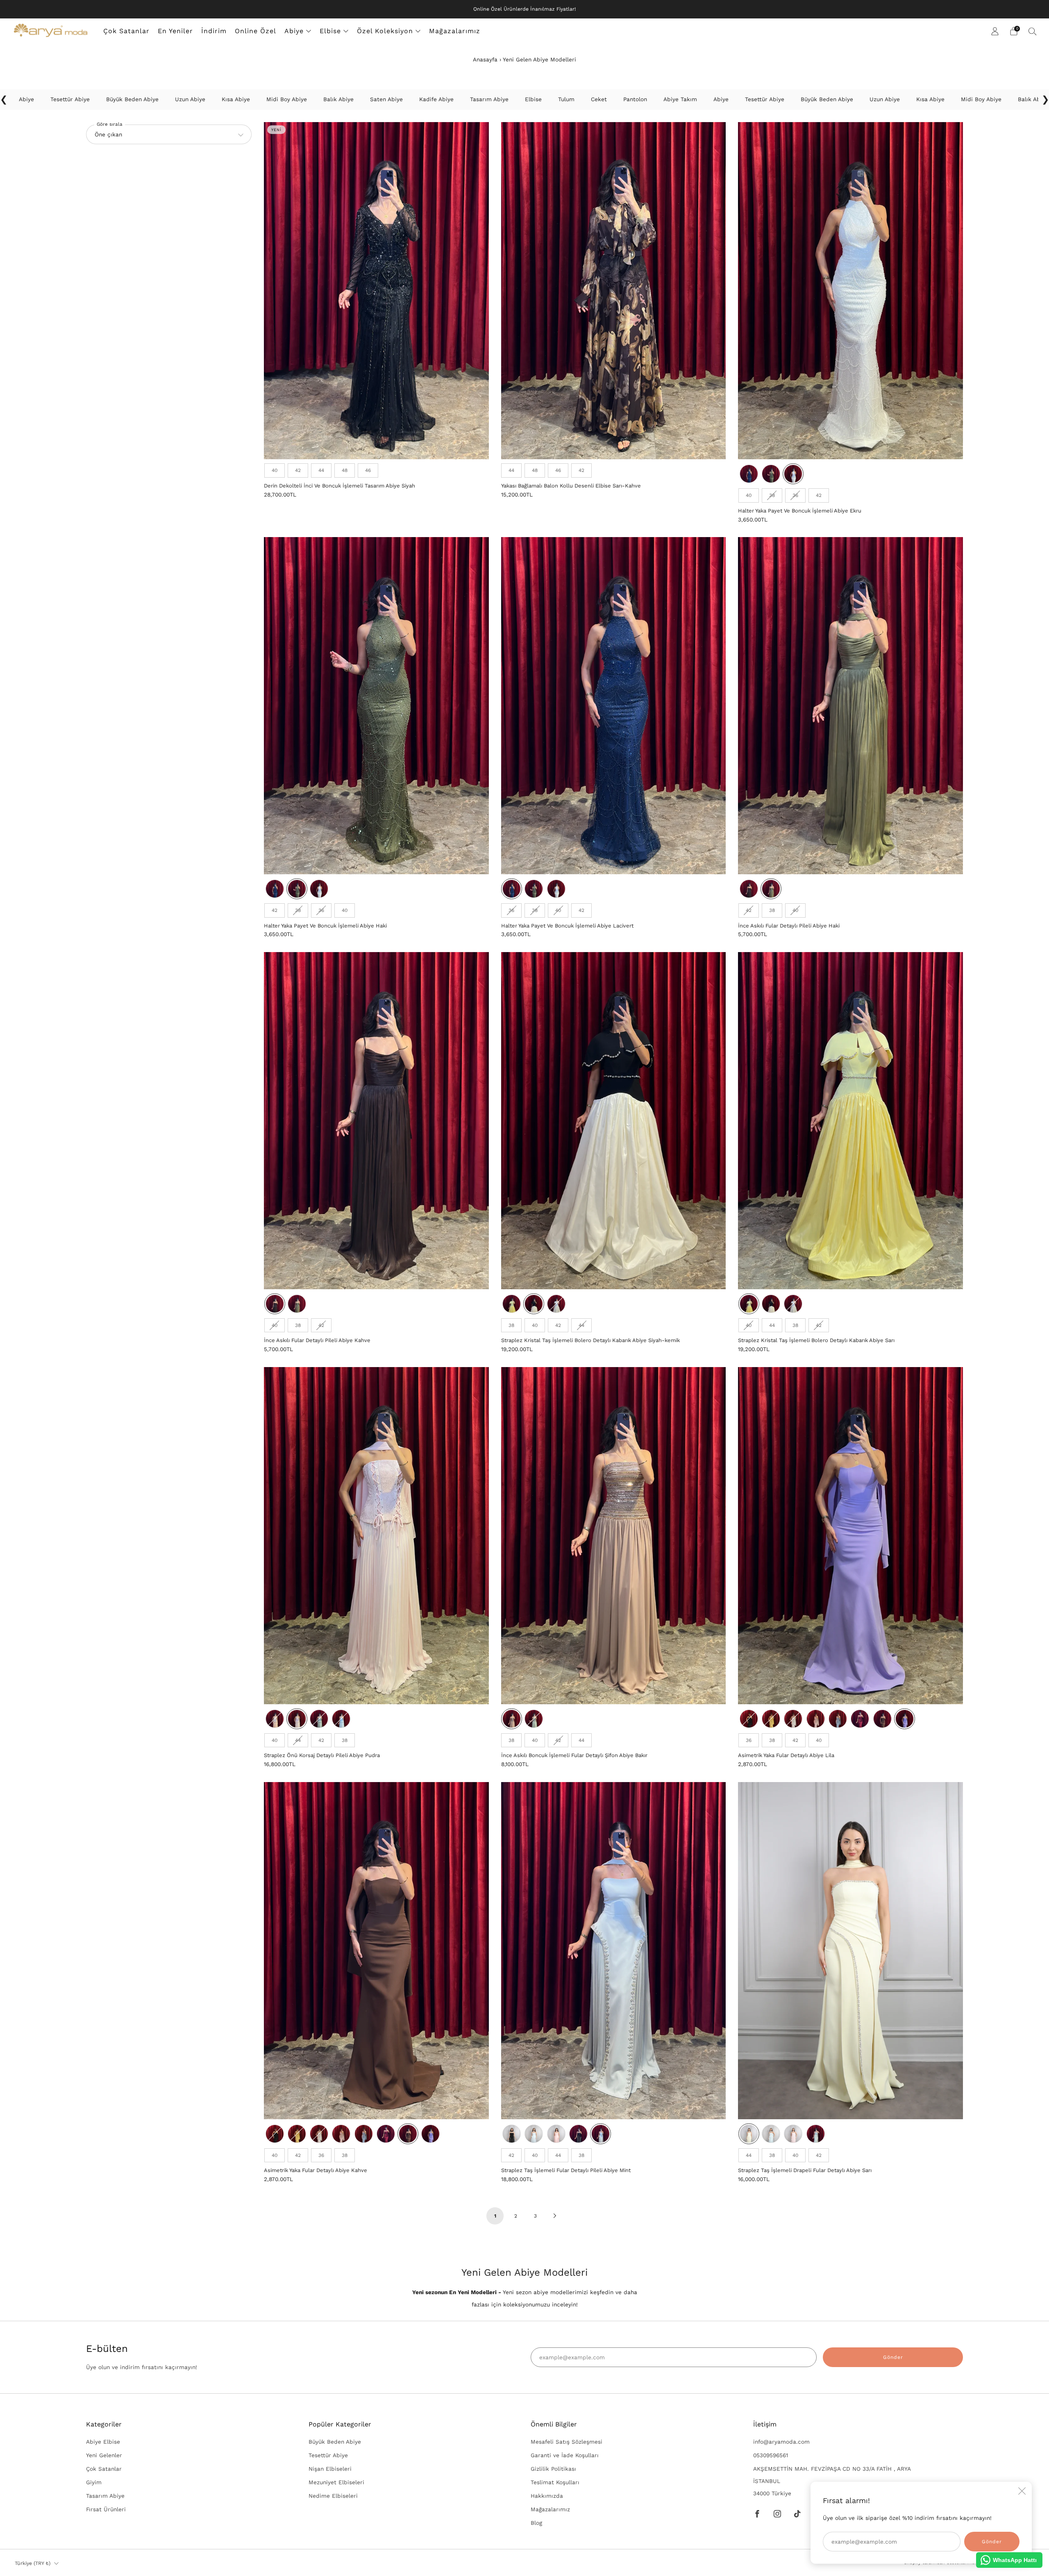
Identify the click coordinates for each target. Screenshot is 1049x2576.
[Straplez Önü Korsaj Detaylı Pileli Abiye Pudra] (376, 1536)
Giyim (94, 2482)
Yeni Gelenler (104, 2455)
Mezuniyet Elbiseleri (336, 2482)
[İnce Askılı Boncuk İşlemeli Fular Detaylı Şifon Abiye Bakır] (614, 1536)
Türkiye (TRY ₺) (33, 2563)
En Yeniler (175, 31)
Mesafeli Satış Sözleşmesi (567, 2442)
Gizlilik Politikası (553, 2469)
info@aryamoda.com (781, 2442)
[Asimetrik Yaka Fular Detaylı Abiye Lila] (850, 1536)
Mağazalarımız (455, 31)
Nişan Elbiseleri (330, 2469)
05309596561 (771, 2455)
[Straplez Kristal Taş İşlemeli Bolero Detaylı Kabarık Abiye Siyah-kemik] (614, 1121)
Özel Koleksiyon (385, 31)
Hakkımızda (547, 2496)
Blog (536, 2523)
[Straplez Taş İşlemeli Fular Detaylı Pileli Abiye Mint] (614, 1951)
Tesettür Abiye (328, 2455)
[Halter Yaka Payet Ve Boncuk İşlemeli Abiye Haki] (376, 706)
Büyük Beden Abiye (335, 2442)
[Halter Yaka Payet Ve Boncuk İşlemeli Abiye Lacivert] (614, 706)
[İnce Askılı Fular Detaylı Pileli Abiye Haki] (850, 706)
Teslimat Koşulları (555, 2482)
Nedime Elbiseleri (333, 2496)
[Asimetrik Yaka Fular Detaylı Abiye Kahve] (376, 1951)
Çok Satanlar (126, 31)
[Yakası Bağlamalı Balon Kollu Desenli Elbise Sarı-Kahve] (614, 291)
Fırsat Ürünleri (106, 2509)
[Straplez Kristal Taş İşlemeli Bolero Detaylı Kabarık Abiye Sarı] (850, 1121)
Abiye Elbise (103, 2442)
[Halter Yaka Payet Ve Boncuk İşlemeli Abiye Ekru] (850, 291)
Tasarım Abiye (105, 2496)
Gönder (893, 2357)
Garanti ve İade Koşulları (565, 2455)
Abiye (294, 31)
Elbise (330, 31)
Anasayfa (485, 59)
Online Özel (255, 31)
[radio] (275, 470)
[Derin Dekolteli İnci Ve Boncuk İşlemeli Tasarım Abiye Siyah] (376, 291)
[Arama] (1033, 31)
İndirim (214, 31)
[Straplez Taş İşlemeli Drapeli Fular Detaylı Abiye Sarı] (850, 1951)
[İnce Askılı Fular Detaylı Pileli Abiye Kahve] (376, 1121)
